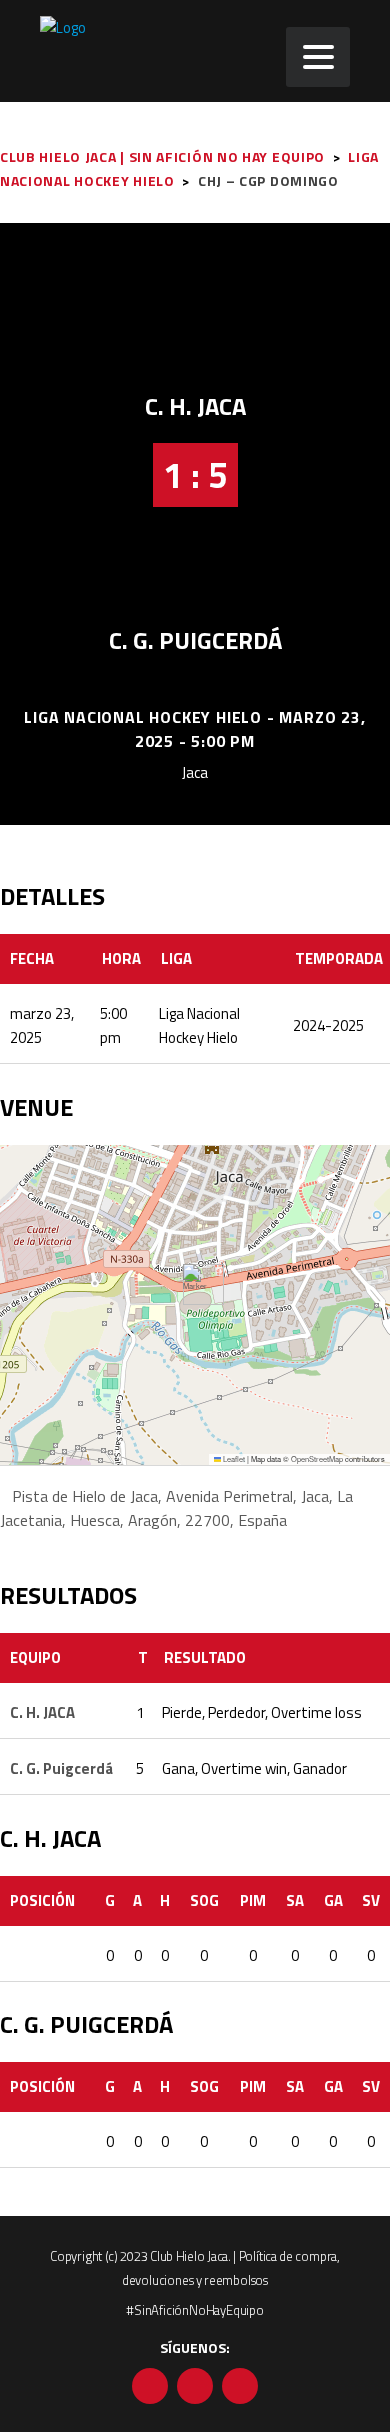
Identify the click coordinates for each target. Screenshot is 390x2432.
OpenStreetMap (317, 1458)
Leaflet (233, 1458)
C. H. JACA (195, 406)
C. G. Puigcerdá (195, 640)
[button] (195, 1284)
